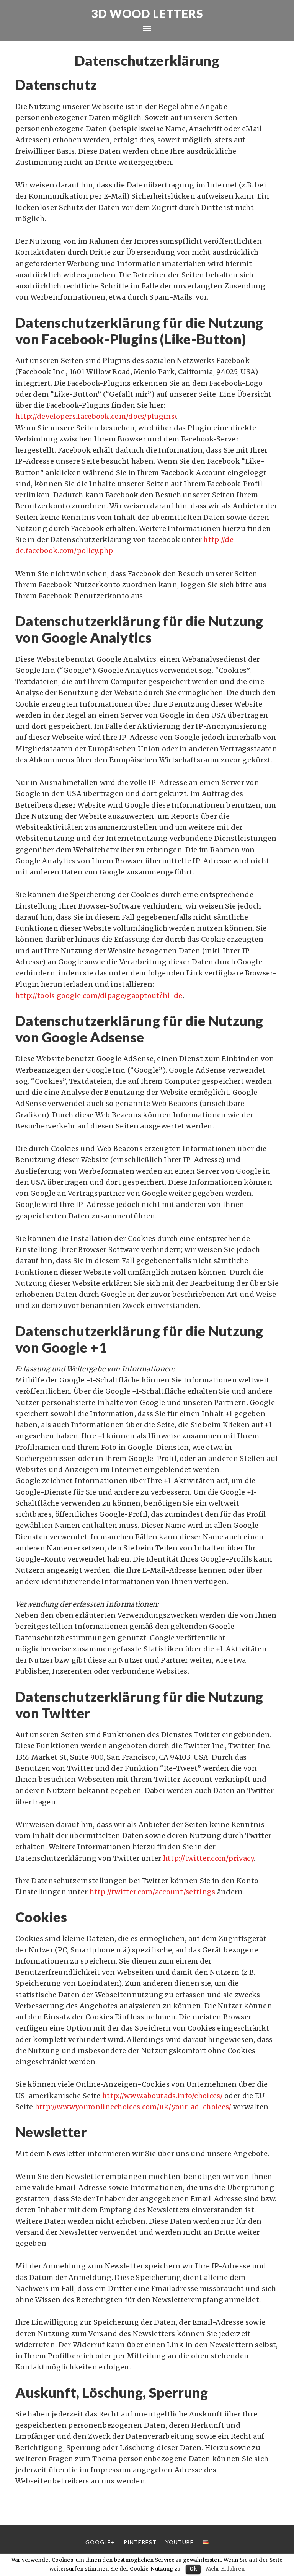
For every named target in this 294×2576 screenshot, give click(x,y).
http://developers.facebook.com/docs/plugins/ (96, 416)
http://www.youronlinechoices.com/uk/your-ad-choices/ (133, 2107)
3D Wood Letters (147, 13)
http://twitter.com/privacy (208, 1858)
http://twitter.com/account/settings (153, 1892)
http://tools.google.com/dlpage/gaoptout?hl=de (99, 996)
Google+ (100, 2542)
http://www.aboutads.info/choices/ (163, 2096)
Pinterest (140, 2542)
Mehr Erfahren (225, 2569)
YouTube (180, 2542)
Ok (193, 2569)
